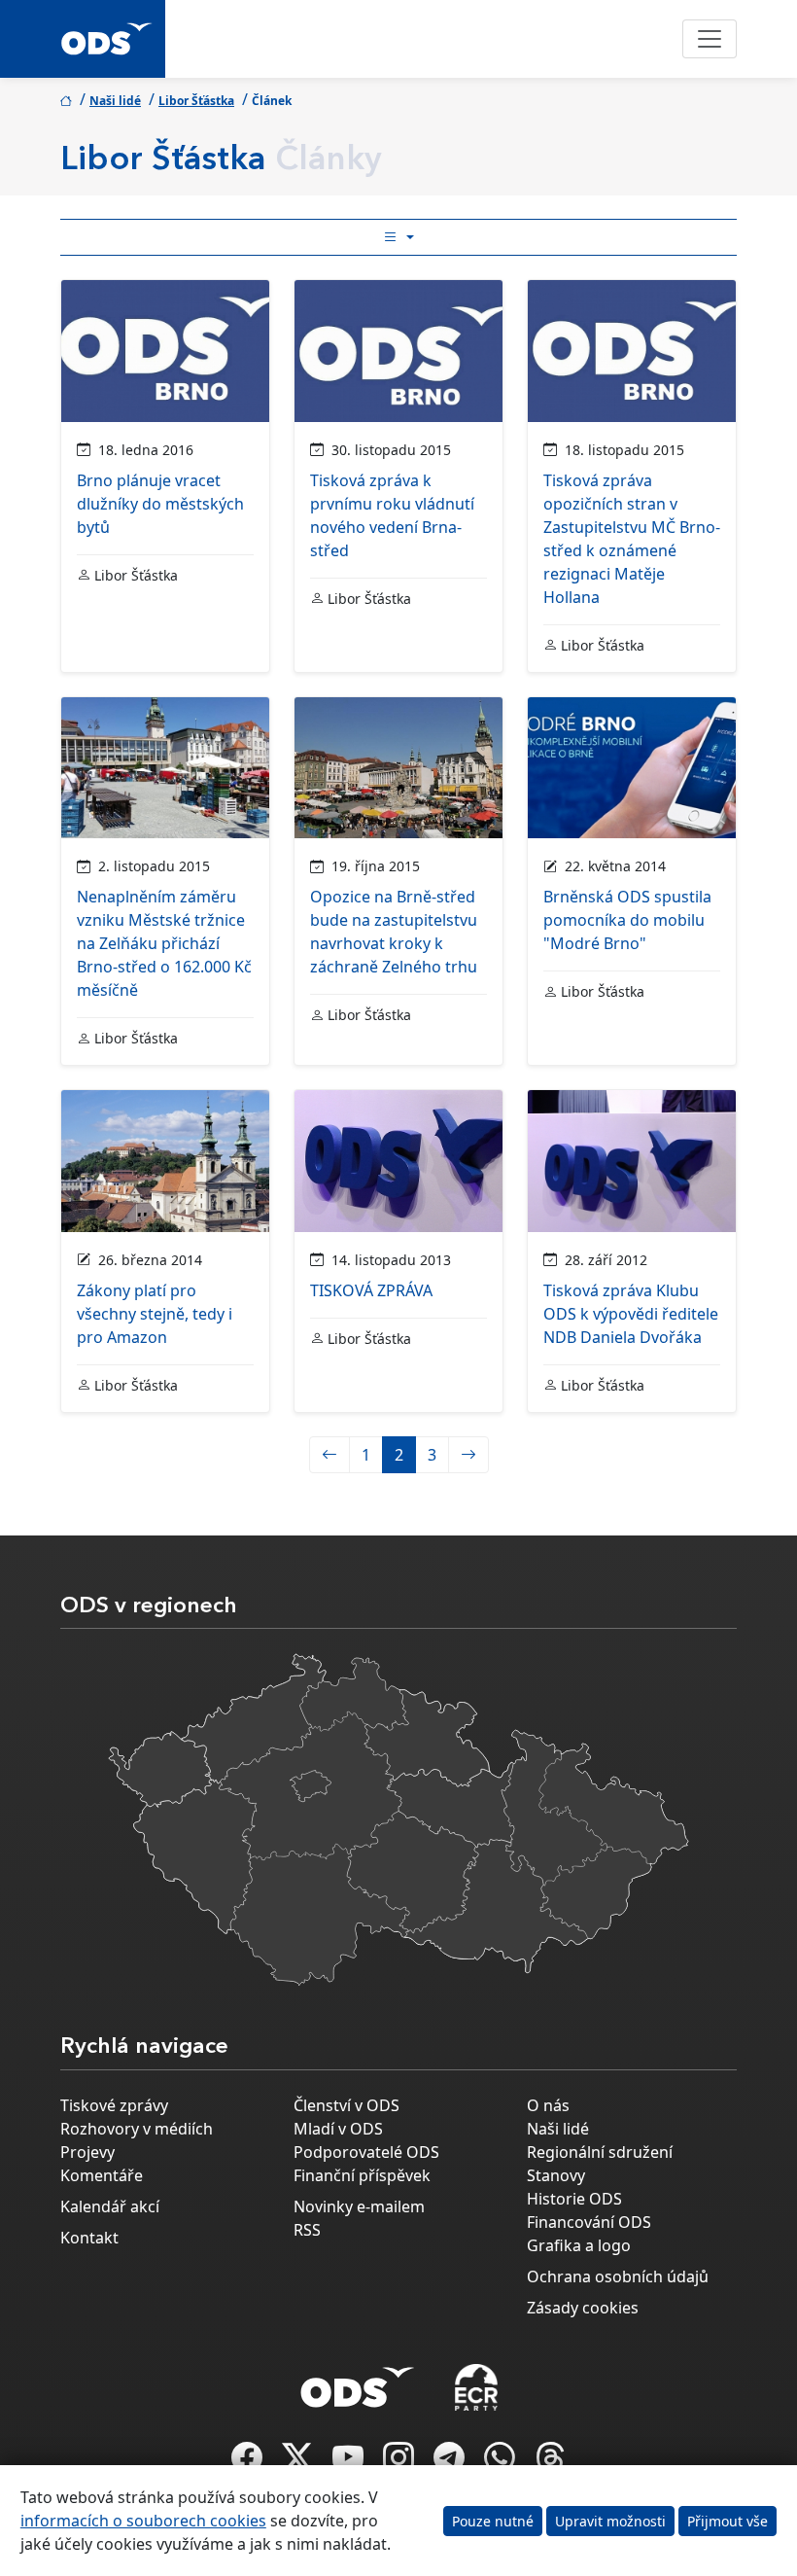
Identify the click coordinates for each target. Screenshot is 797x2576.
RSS (307, 2230)
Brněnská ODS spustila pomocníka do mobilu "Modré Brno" (627, 920)
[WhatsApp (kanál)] (502, 2463)
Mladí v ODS (338, 2129)
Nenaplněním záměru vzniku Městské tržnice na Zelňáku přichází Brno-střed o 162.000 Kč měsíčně (164, 943)
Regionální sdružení (600, 2152)
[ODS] (358, 2382)
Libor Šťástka (196, 101)
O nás (548, 2105)
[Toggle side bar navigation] (398, 237)
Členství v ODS (347, 2105)
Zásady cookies (583, 2308)
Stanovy (556, 2175)
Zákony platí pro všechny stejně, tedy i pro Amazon (155, 1314)
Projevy (87, 2152)
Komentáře (102, 2175)
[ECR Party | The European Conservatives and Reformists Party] (476, 2387)
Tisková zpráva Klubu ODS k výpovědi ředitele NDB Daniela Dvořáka (631, 1314)
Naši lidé (115, 101)
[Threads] (550, 2463)
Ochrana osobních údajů (618, 2276)
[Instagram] (400, 2463)
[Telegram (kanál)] (451, 2463)
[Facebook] (249, 2463)
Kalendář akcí (110, 2206)
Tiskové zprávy (114, 2105)
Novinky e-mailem (359, 2206)
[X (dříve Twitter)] (299, 2463)
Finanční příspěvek (362, 2175)
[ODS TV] (350, 2463)
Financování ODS (589, 2222)
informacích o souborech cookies (143, 2521)
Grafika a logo (579, 2245)
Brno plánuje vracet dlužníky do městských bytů (160, 504)
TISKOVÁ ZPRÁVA (371, 1290)
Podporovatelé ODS (366, 2152)
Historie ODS (574, 2199)
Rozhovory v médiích (137, 2129)
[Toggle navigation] (710, 39)
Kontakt (89, 2238)
